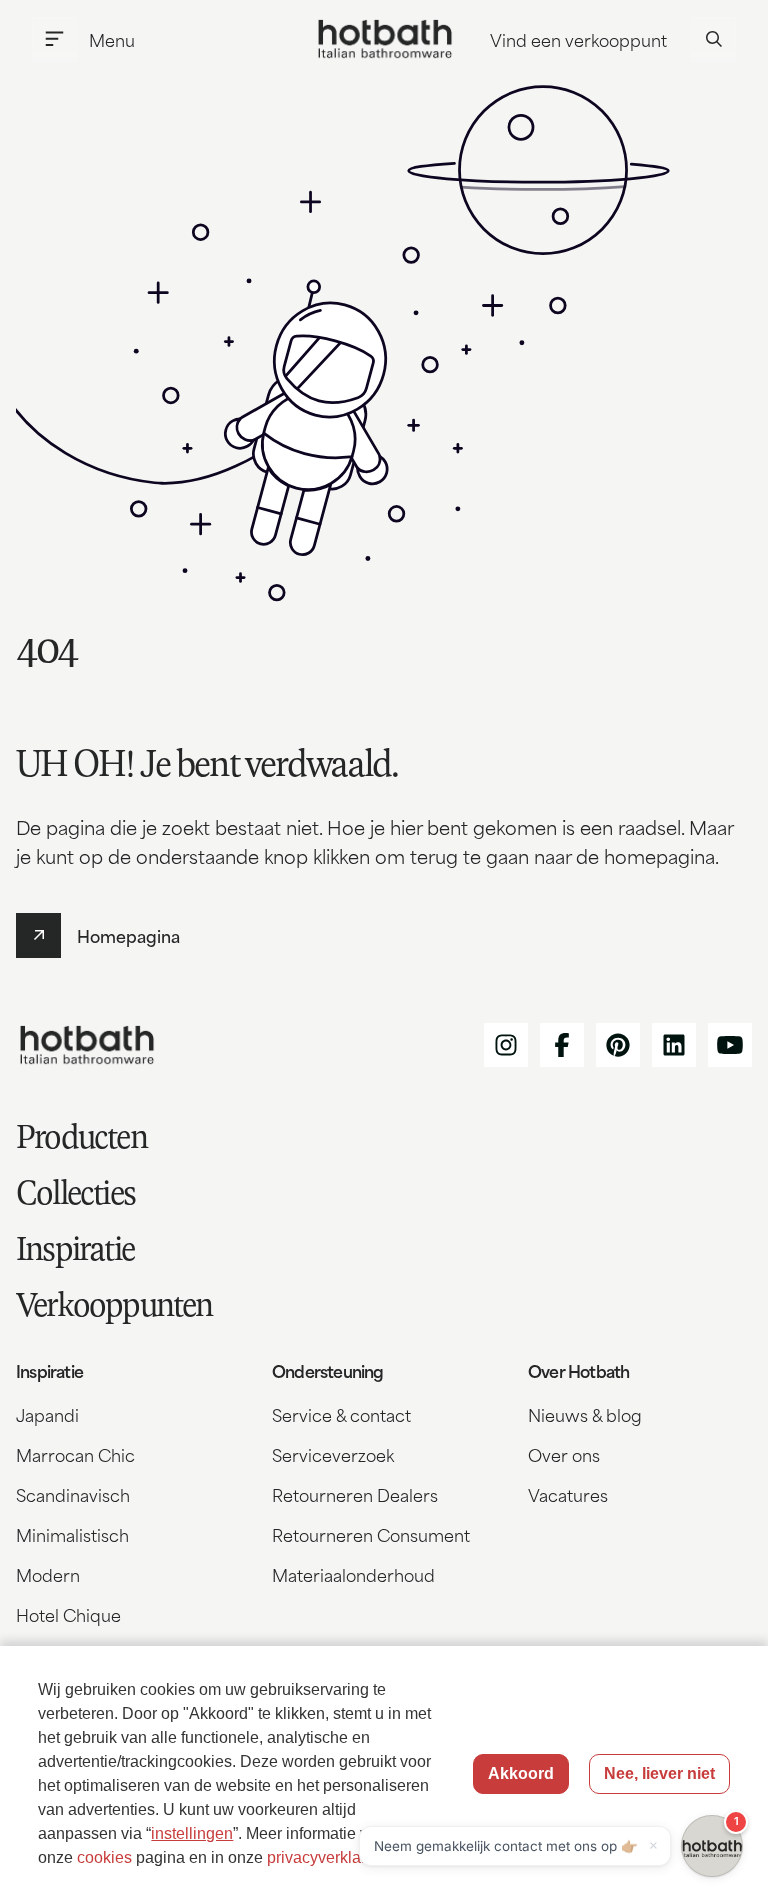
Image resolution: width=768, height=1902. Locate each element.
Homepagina (128, 935)
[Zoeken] (713, 39)
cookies (104, 1857)
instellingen (192, 1833)
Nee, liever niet (659, 1773)
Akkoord (521, 1773)
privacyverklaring (327, 1857)
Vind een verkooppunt (578, 39)
